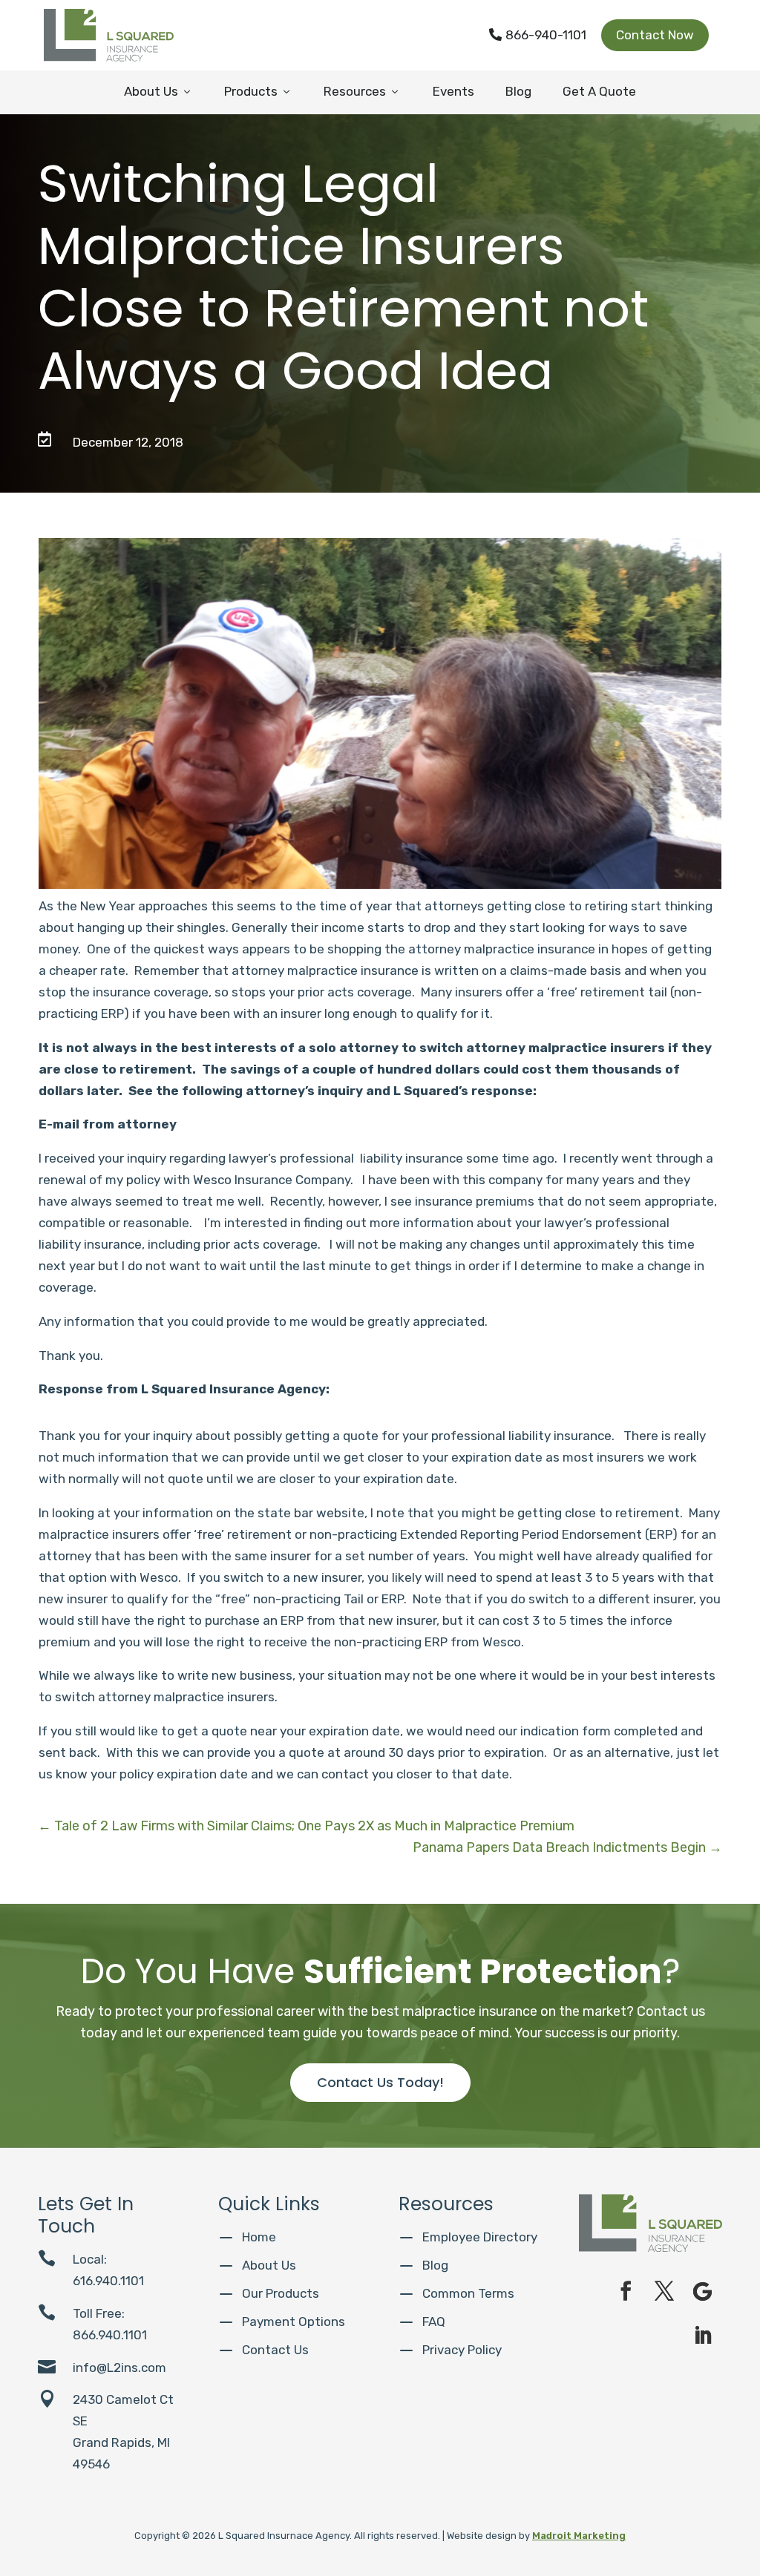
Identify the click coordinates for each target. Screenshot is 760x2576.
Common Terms (468, 2293)
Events (453, 91)
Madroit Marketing (579, 2536)
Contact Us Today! (380, 2082)
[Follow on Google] (703, 2291)
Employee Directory (480, 2237)
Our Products (281, 2293)
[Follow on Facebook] (626, 2291)
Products (258, 91)
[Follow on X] (664, 2291)
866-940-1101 (538, 35)
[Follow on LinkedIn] (703, 2336)
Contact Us (275, 2350)
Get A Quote (599, 91)
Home (259, 2237)
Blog (518, 91)
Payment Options (294, 2322)
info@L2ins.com (119, 2368)
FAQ (434, 2322)
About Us (158, 91)
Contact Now (655, 35)
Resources (362, 91)
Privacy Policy (462, 2350)
